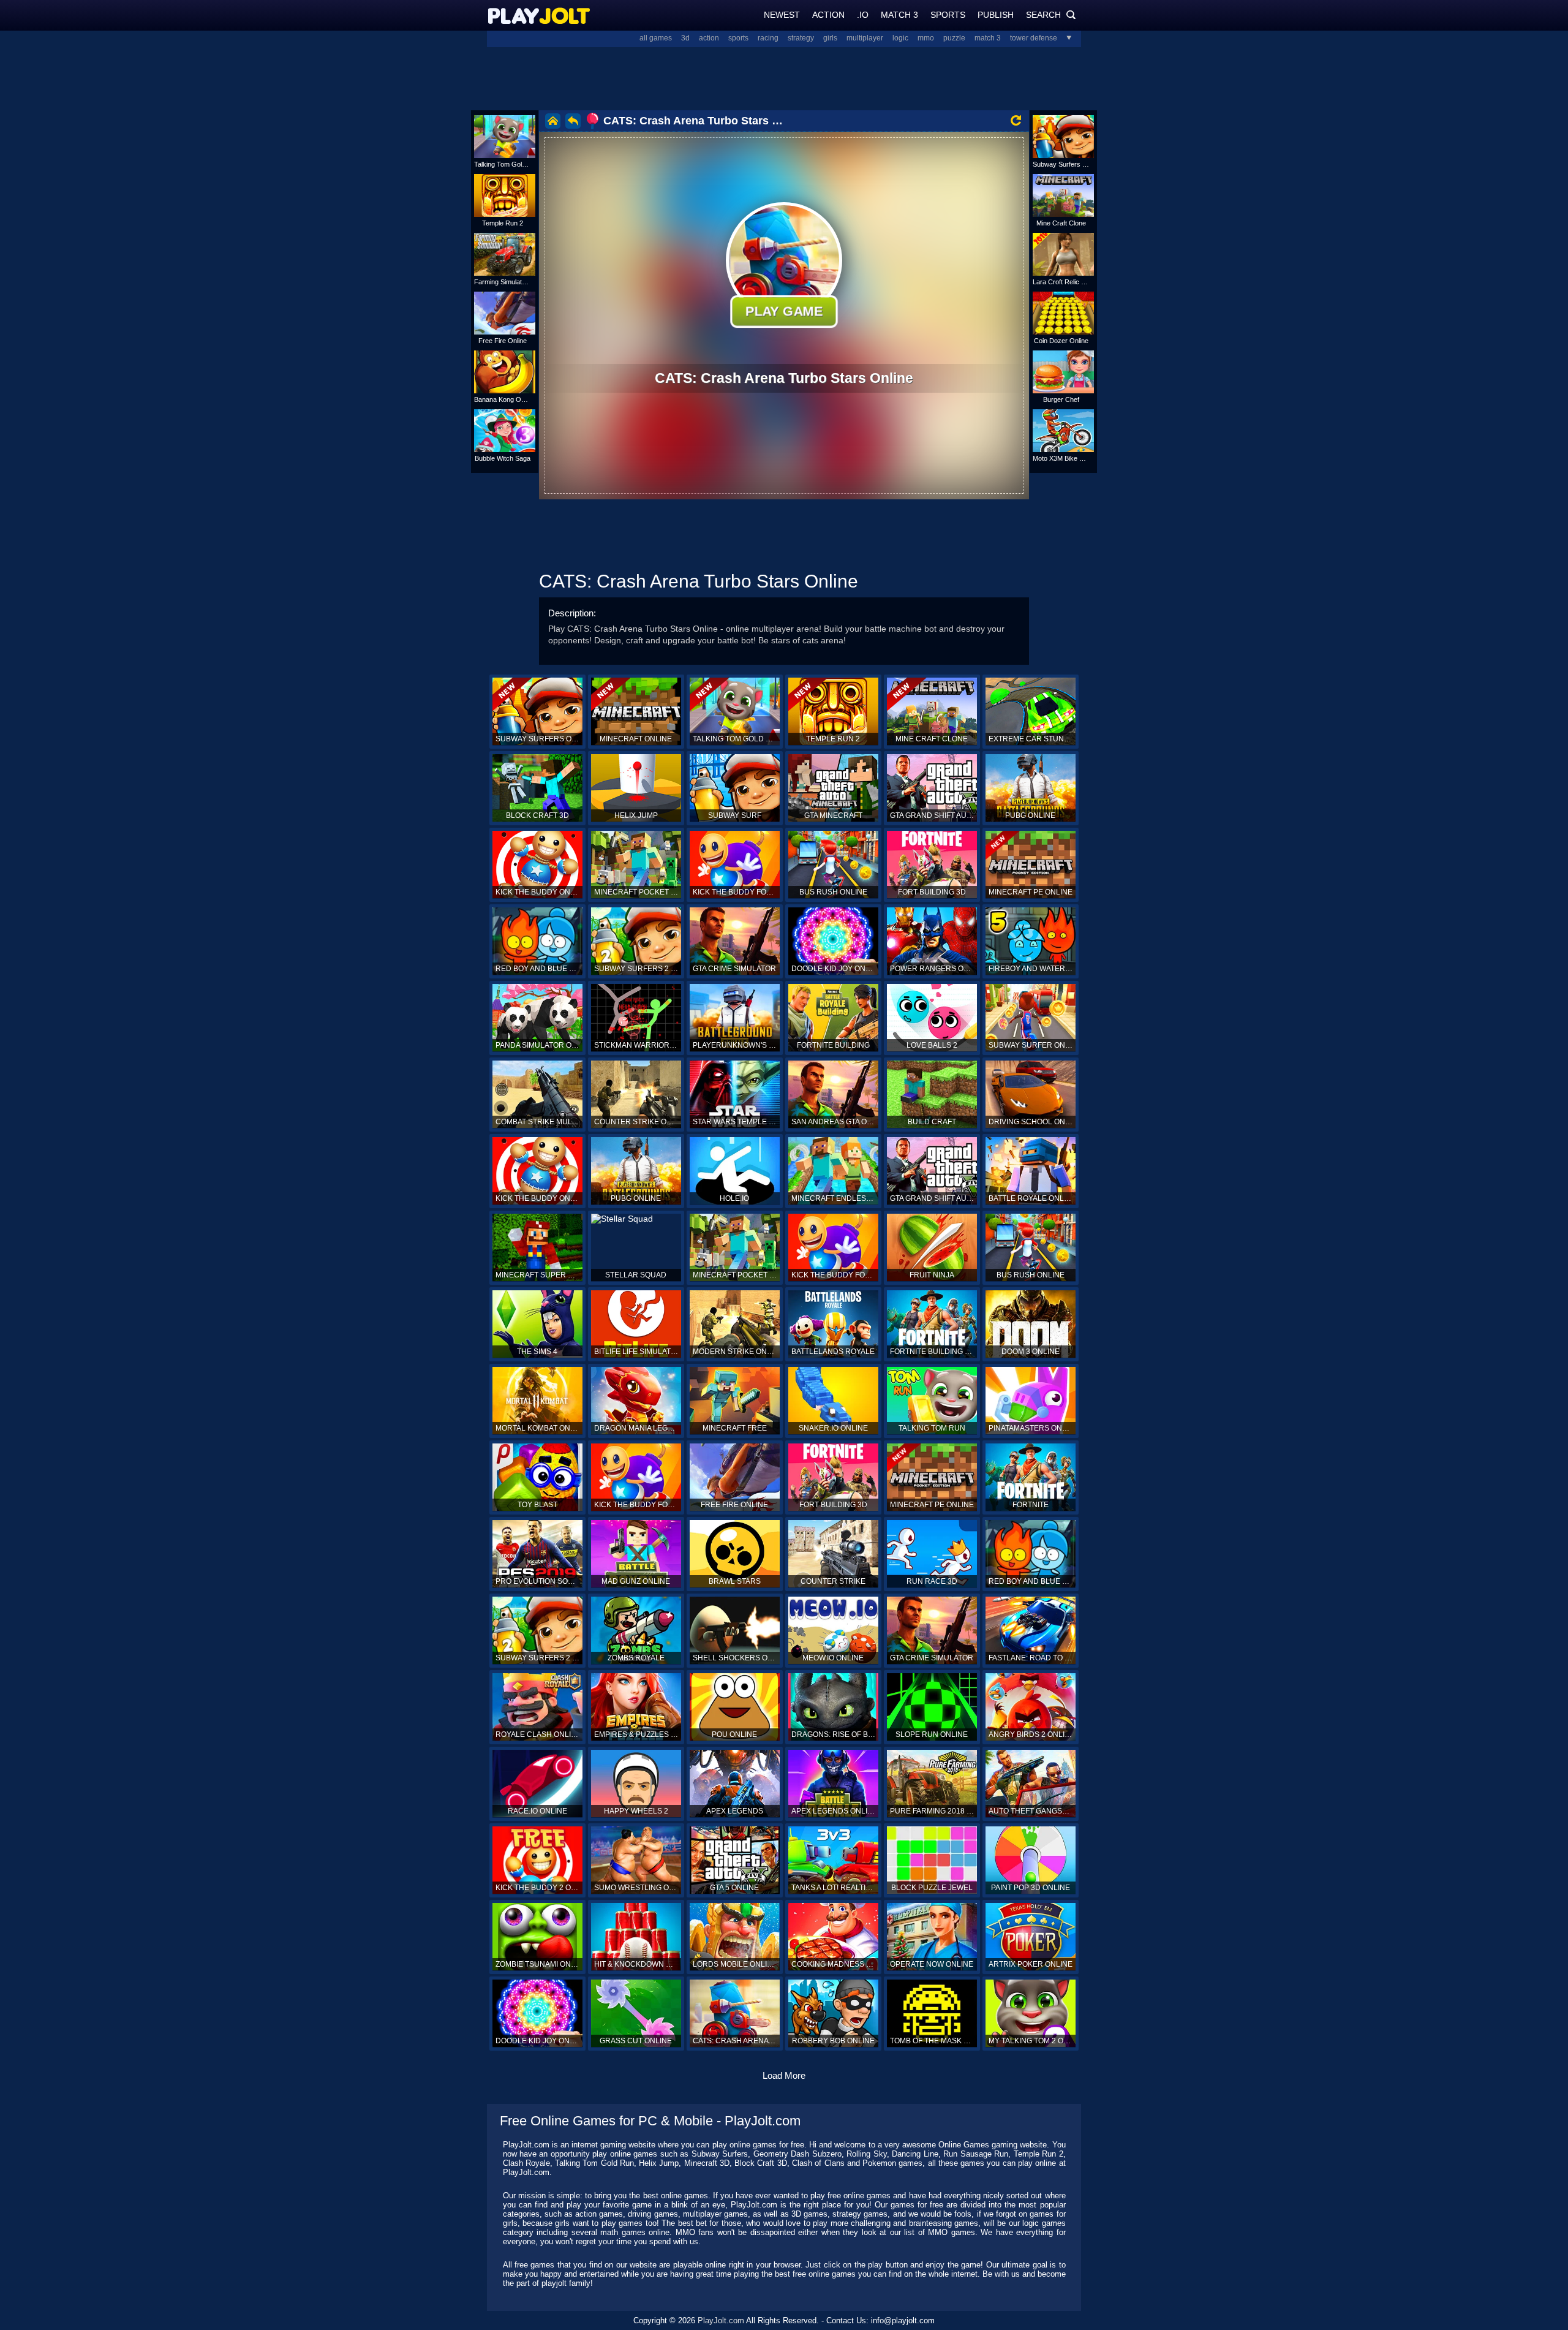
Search (1051, 15)
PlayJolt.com (721, 2321)
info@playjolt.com (903, 2321)
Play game (784, 311)
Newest (782, 15)
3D (685, 38)
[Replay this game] (1016, 120)
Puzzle (954, 38)
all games (656, 38)
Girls (830, 38)
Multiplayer (865, 38)
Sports (948, 15)
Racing (768, 38)
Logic (900, 38)
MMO (926, 38)
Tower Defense (1034, 38)
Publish (996, 15)
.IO (863, 15)
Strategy (801, 38)
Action (828, 15)
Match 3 (899, 15)
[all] (1065, 38)
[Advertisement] (784, 77)
